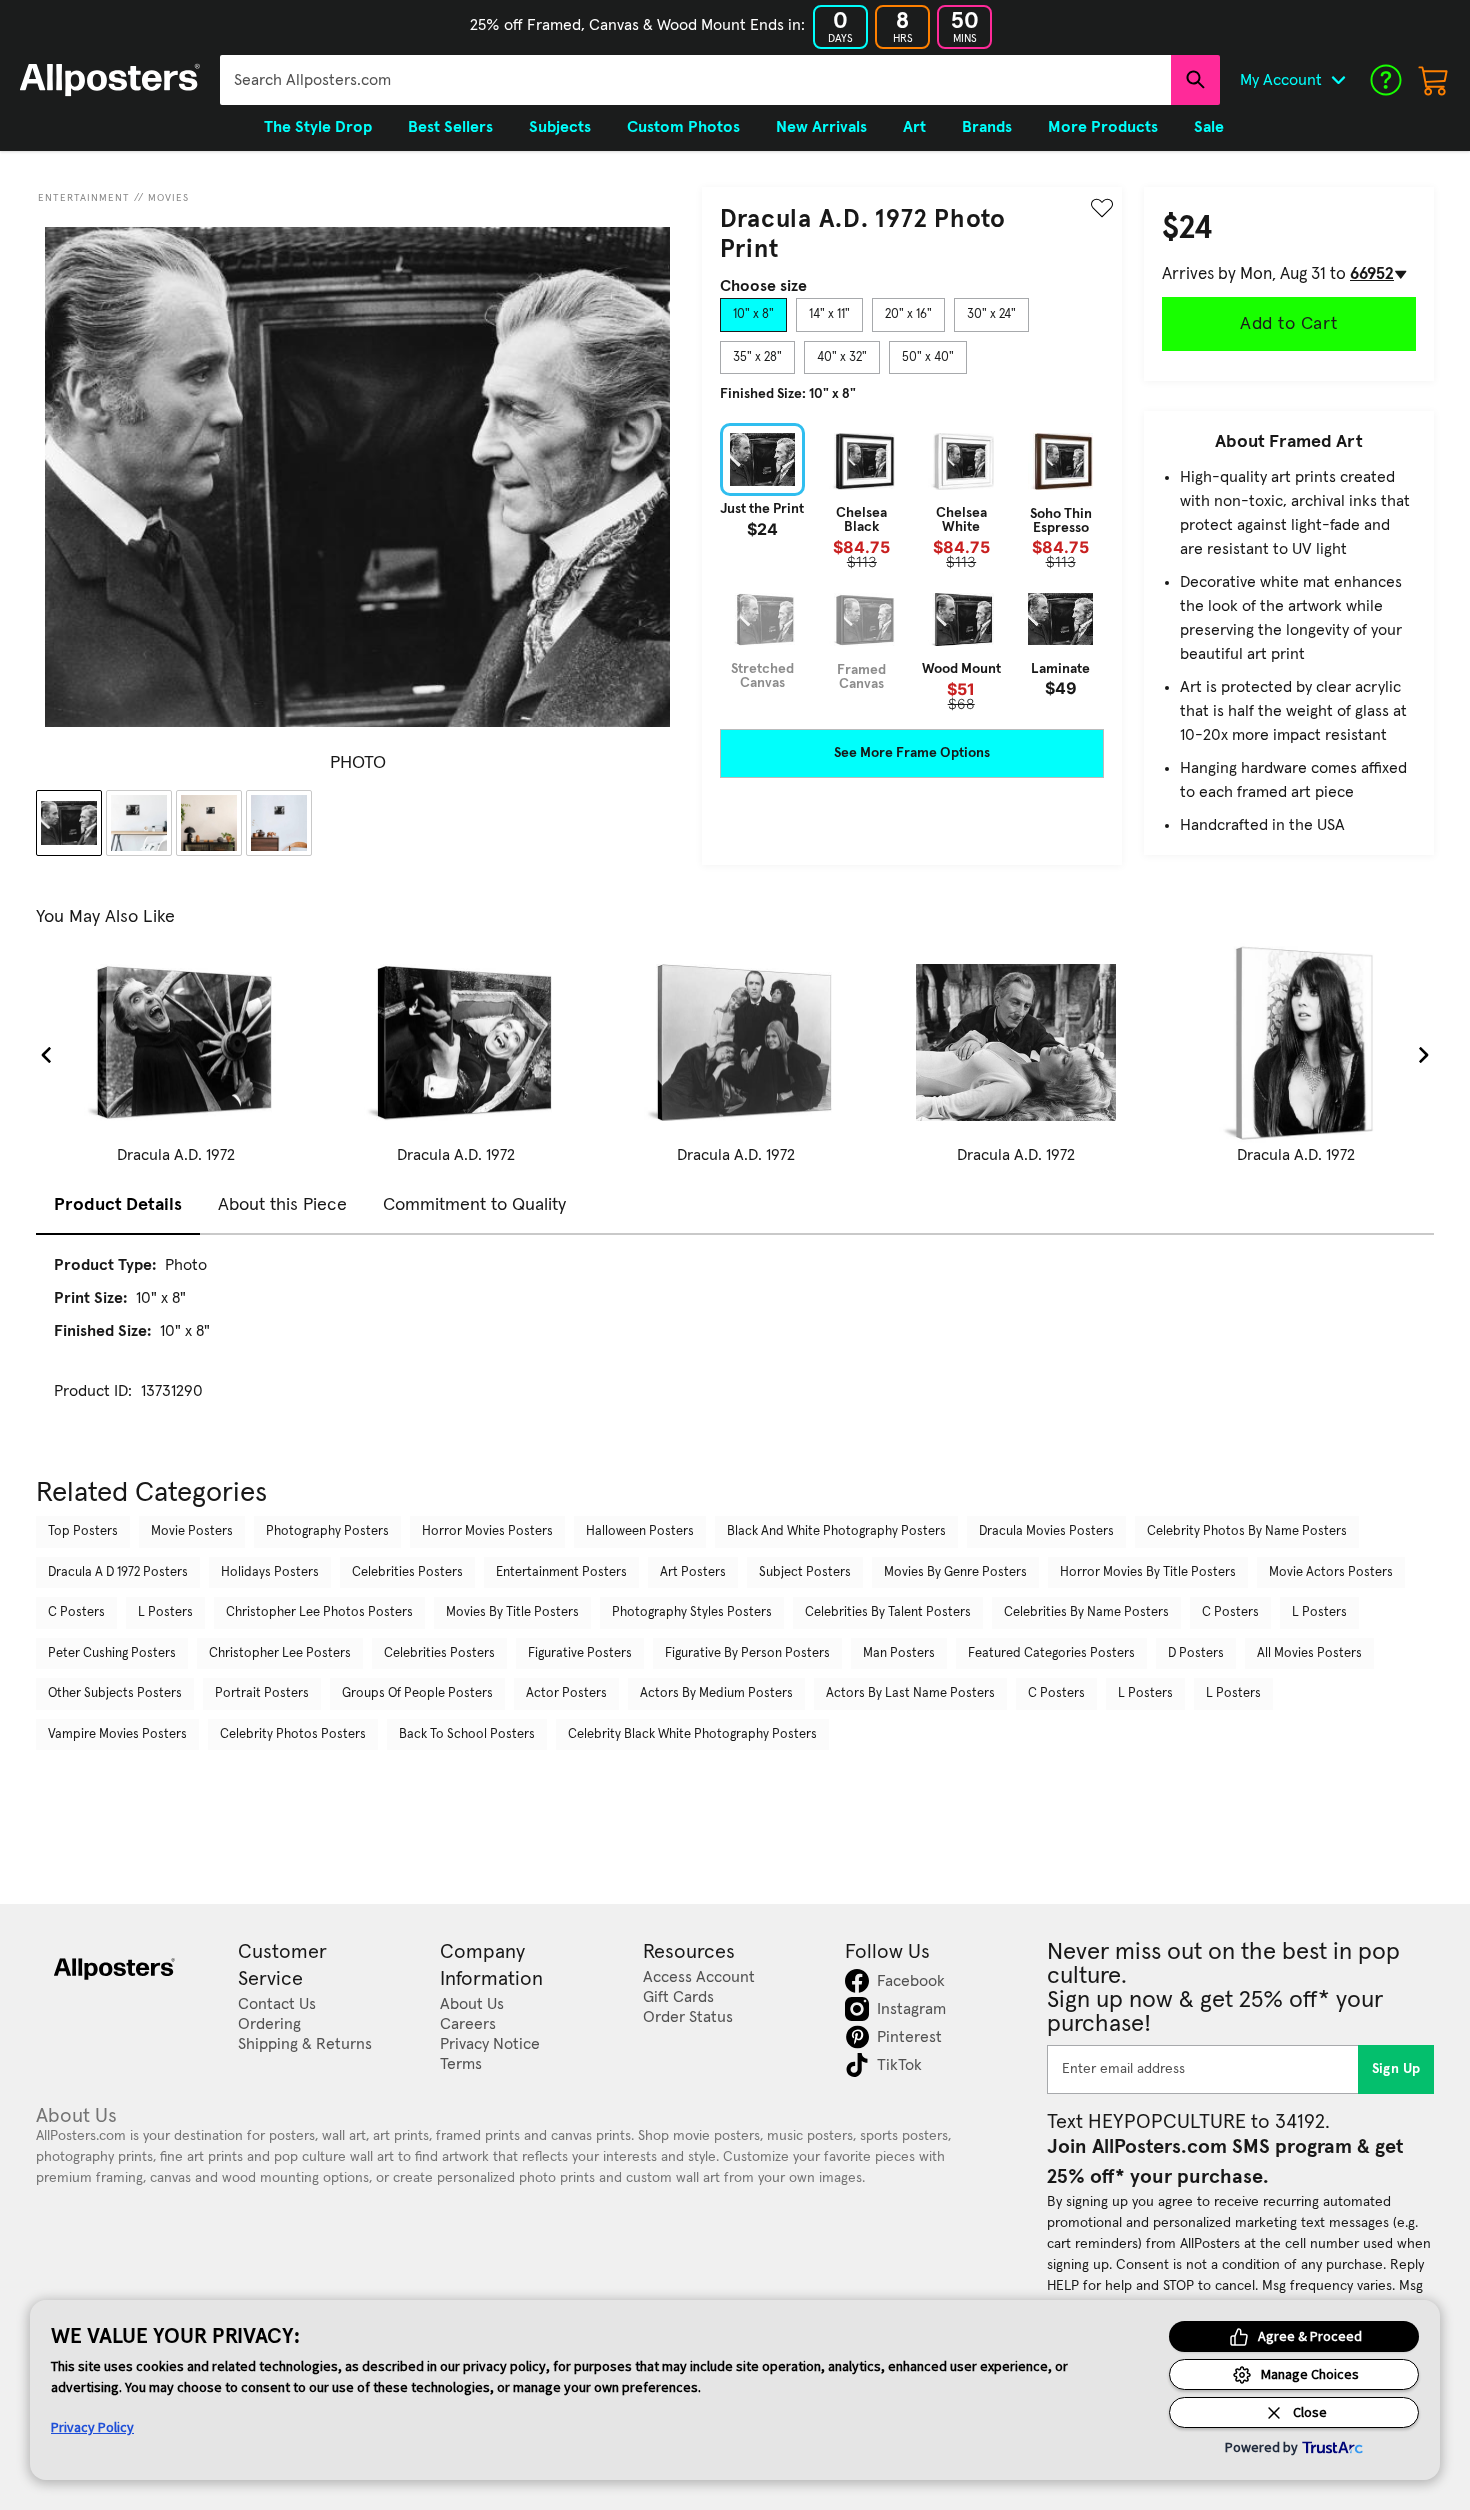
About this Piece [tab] (282, 1205)
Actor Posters (566, 1693)
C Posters (76, 1612)
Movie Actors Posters (1331, 1572)
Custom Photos (683, 127)
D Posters (1196, 1653)
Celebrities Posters (407, 1572)
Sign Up (1396, 2069)
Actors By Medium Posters (716, 1693)
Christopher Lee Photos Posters (319, 1612)
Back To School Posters (467, 1734)
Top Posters (83, 1531)
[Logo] (110, 80)
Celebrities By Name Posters (1086, 1612)
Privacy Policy (92, 2427)
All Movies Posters (1309, 1653)
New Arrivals (821, 127)
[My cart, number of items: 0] (1434, 80)
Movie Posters (192, 1531)
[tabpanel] (912, 566)
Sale (1209, 127)
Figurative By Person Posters (747, 1653)
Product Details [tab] (118, 1205)
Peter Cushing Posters (112, 1653)
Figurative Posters (580, 1653)
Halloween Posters (640, 1531)
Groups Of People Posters (417, 1693)
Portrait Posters (262, 1693)
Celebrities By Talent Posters (888, 1612)
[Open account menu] (1338, 80)
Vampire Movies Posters (117, 1734)
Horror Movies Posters (487, 1531)
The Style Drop (318, 127)
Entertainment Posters (561, 1572)
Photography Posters (327, 1531)
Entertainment (84, 198)
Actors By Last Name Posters (910, 1693)
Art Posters (693, 1572)
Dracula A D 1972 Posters (118, 1572)
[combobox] (695, 80)
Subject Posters (805, 1572)
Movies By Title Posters (512, 1612)
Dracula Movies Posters (1046, 1531)
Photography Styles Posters (692, 1612)
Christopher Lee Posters (280, 1653)
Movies (168, 198)
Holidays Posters (270, 1572)
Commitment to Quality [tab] (474, 1205)
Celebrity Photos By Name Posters (1247, 1531)
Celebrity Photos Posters (293, 1734)
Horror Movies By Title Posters (1148, 1572)
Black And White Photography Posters (836, 1531)
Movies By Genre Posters (955, 1572)
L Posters (165, 1612)
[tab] (753, 315)
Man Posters (899, 1653)
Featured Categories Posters (1051, 1653)
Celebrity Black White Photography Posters (692, 1734)
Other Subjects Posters (115, 1693)
